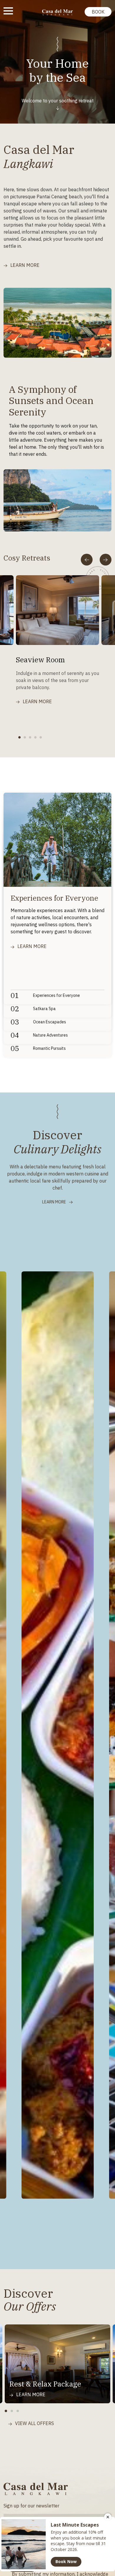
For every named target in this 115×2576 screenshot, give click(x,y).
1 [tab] (21, 738)
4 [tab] (37, 738)
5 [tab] (42, 738)
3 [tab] (32, 738)
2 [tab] (27, 738)
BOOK (98, 12)
